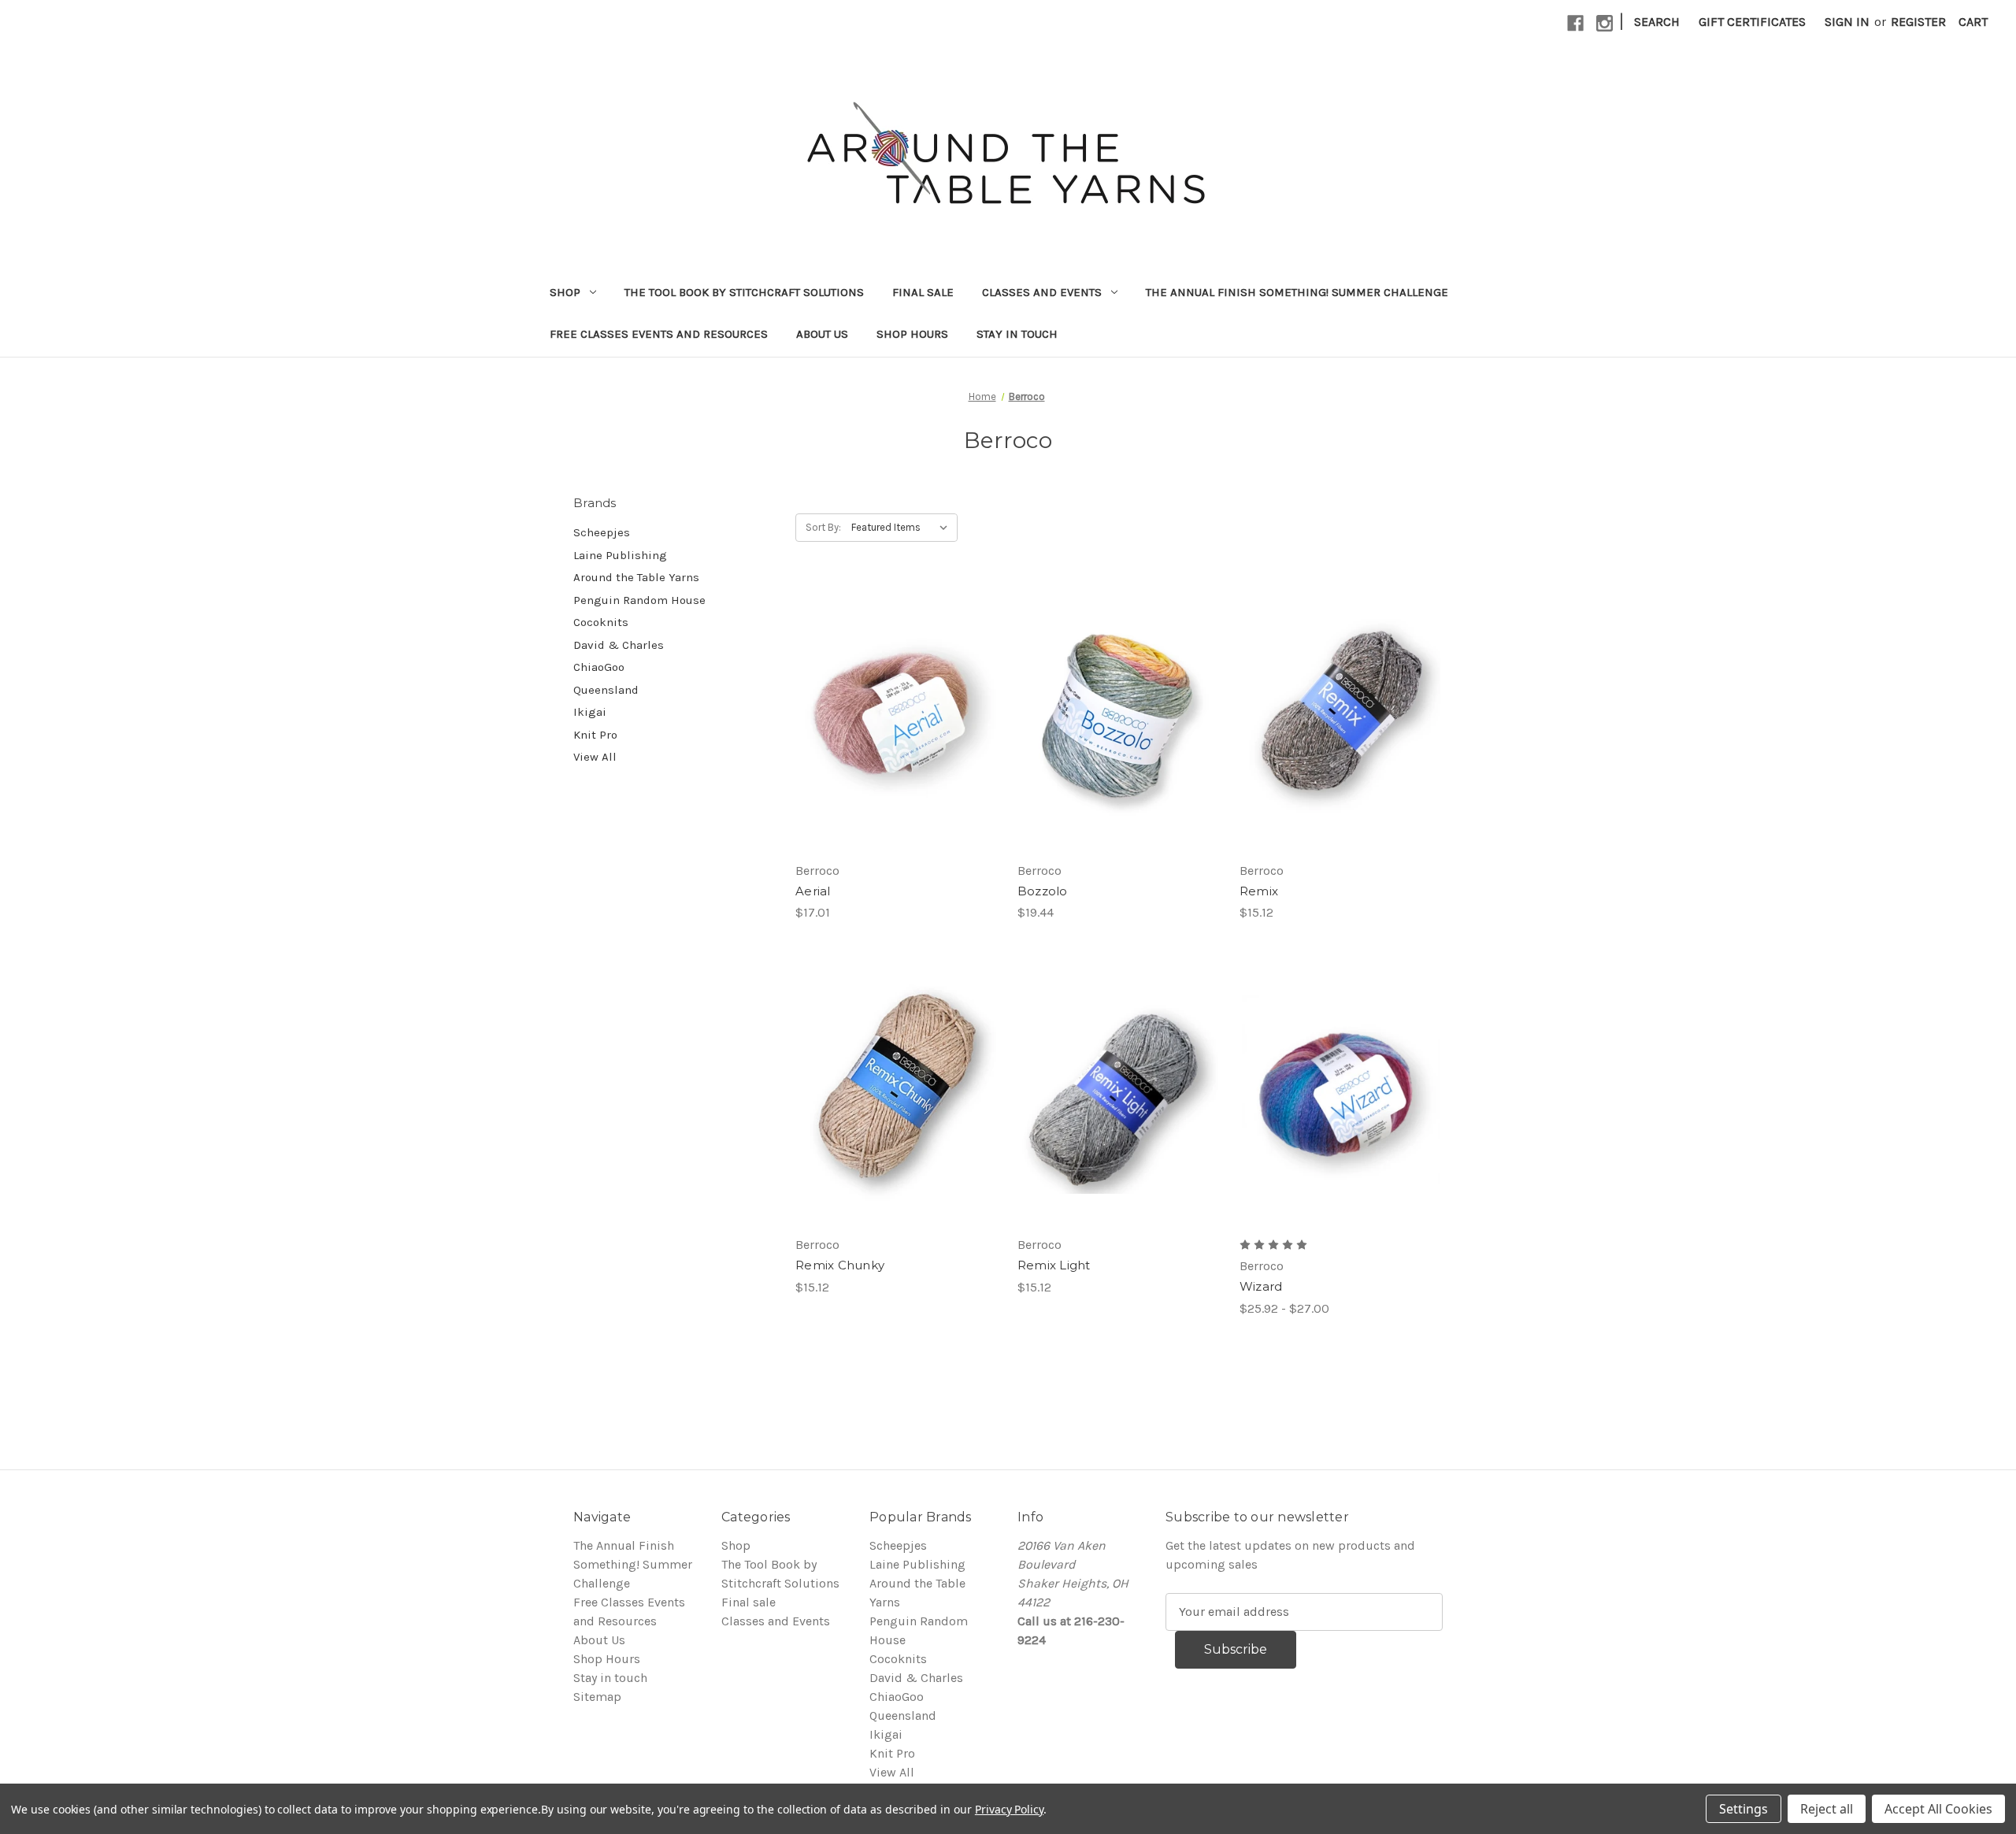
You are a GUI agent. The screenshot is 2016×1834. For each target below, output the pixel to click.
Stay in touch (1017, 334)
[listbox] (903, 528)
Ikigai (590, 712)
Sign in (1847, 22)
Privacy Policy (1009, 1809)
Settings (1744, 1809)
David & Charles (619, 645)
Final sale (923, 292)
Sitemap (597, 1697)
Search (1657, 22)
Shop (565, 292)
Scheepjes (602, 532)
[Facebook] (1575, 23)
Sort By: (823, 527)
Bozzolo (1043, 891)
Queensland (606, 690)
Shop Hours (912, 334)
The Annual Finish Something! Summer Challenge (1297, 292)
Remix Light (1054, 1265)
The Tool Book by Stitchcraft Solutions (744, 292)
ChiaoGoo (599, 667)
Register (1918, 22)
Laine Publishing (620, 555)
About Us (822, 334)
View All (595, 757)
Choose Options (897, 735)
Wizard (1261, 1286)
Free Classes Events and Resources (659, 334)
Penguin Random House (639, 600)
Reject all (1827, 1809)
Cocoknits (601, 622)
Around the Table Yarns (636, 577)
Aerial (813, 891)
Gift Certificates (1752, 22)
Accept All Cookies (1938, 1809)
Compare (891, 703)
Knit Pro (595, 735)
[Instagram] (1605, 23)
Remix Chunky (840, 1265)
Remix (1259, 891)
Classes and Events (1042, 292)
